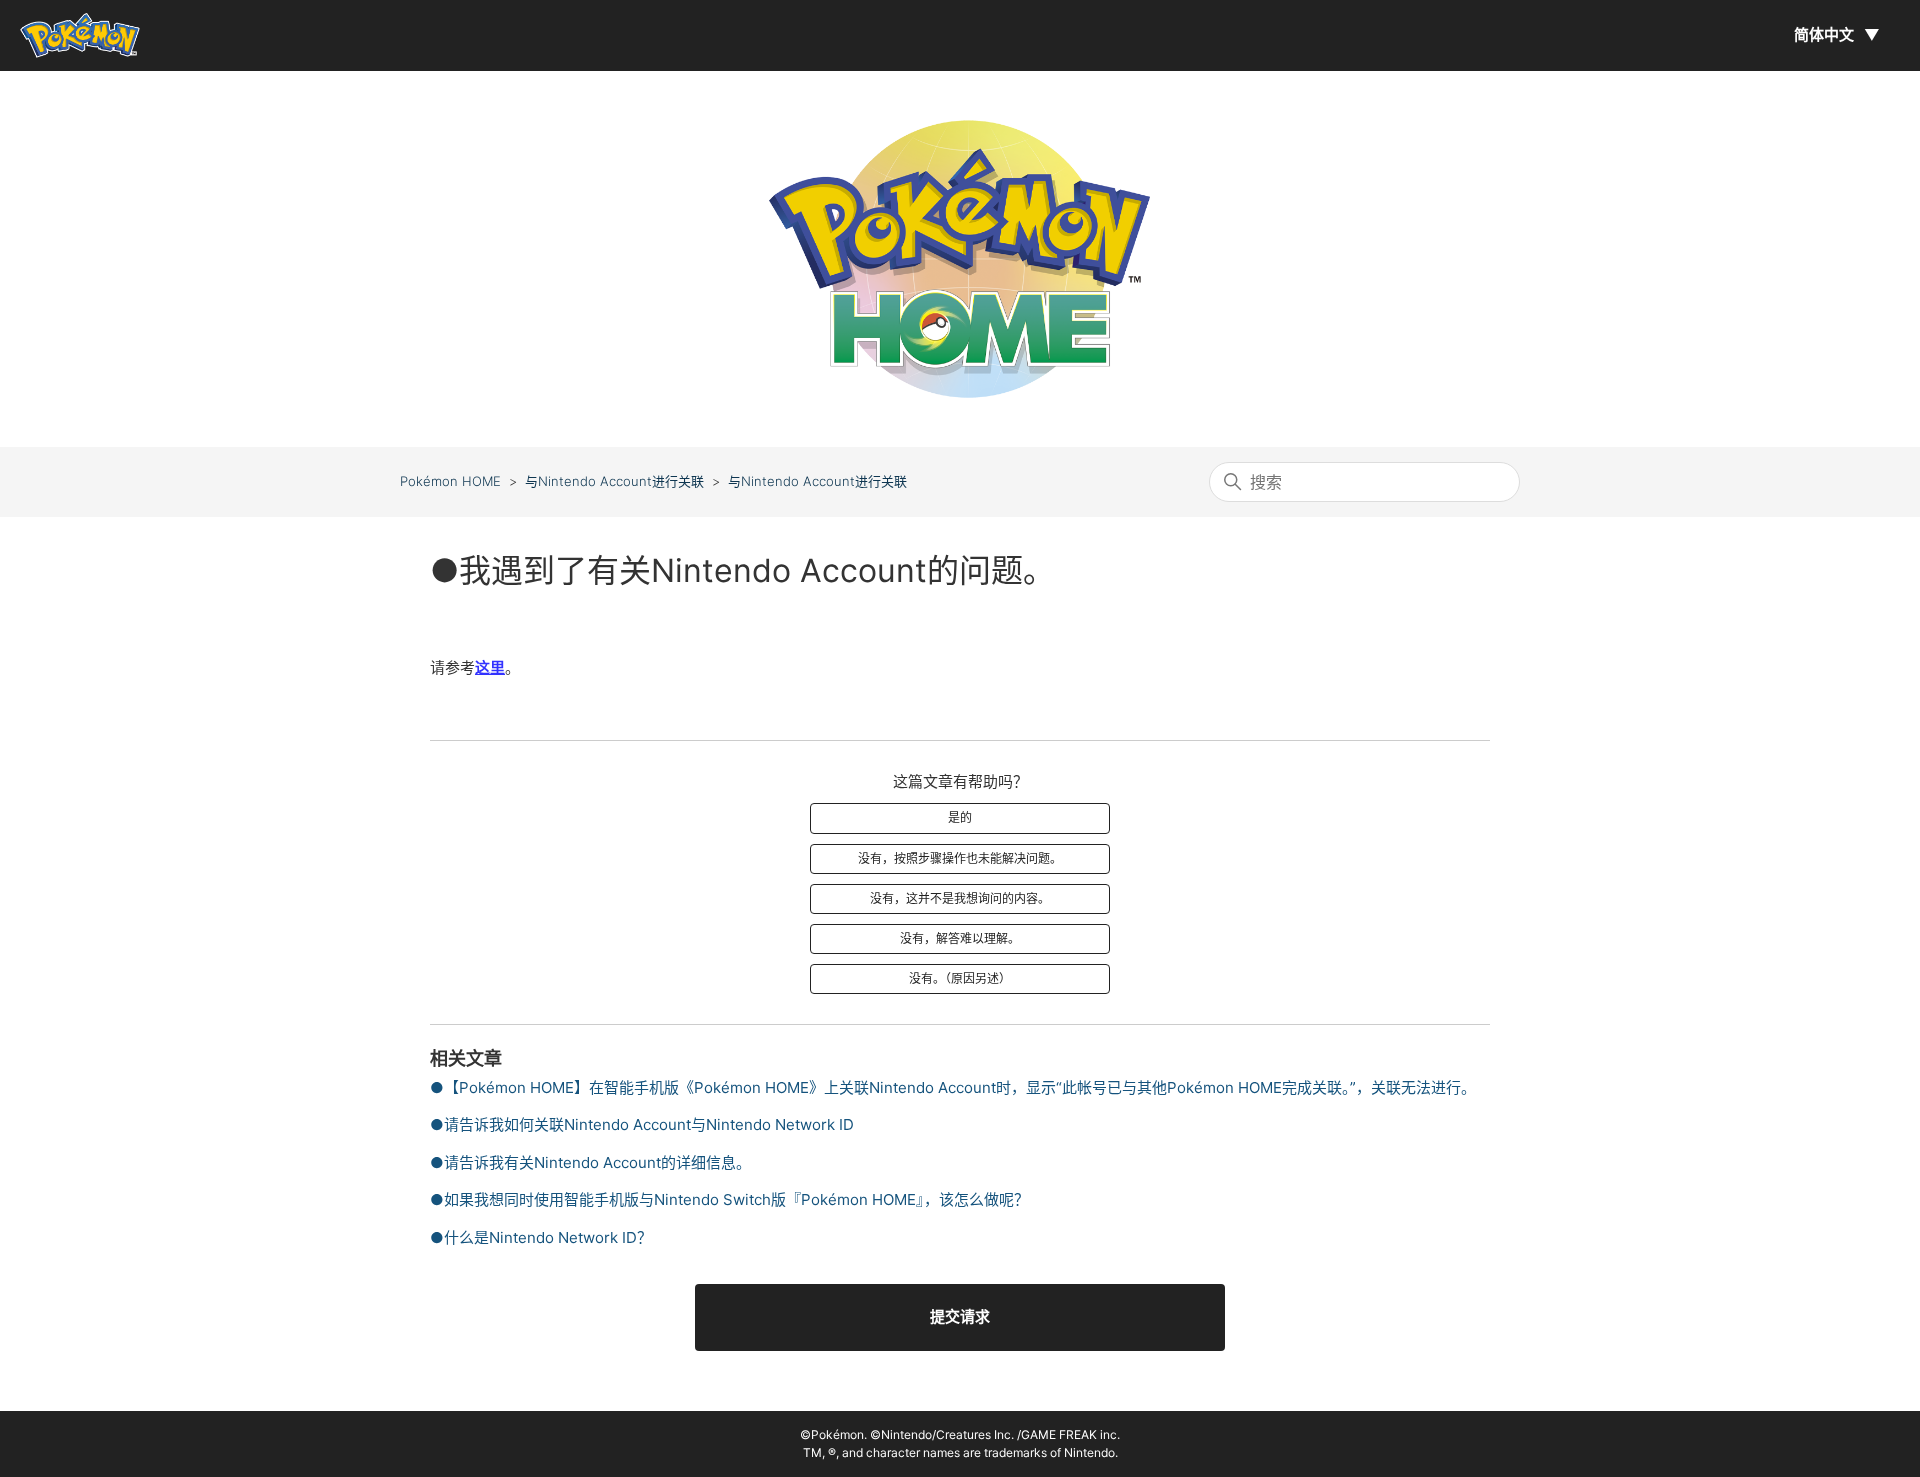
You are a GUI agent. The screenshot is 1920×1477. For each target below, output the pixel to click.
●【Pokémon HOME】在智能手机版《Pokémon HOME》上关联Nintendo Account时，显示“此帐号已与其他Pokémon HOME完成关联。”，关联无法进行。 (953, 1087)
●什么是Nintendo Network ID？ (541, 1237)
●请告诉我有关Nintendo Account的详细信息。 (590, 1162)
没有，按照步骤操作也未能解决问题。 (960, 858)
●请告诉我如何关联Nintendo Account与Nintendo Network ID (642, 1124)
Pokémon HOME (450, 481)
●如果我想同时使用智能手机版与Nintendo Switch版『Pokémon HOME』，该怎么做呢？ (729, 1199)
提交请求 (960, 1316)
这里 (490, 667)
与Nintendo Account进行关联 (614, 481)
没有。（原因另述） (960, 978)
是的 (960, 817)
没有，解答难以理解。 (960, 938)
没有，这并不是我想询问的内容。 (960, 898)
